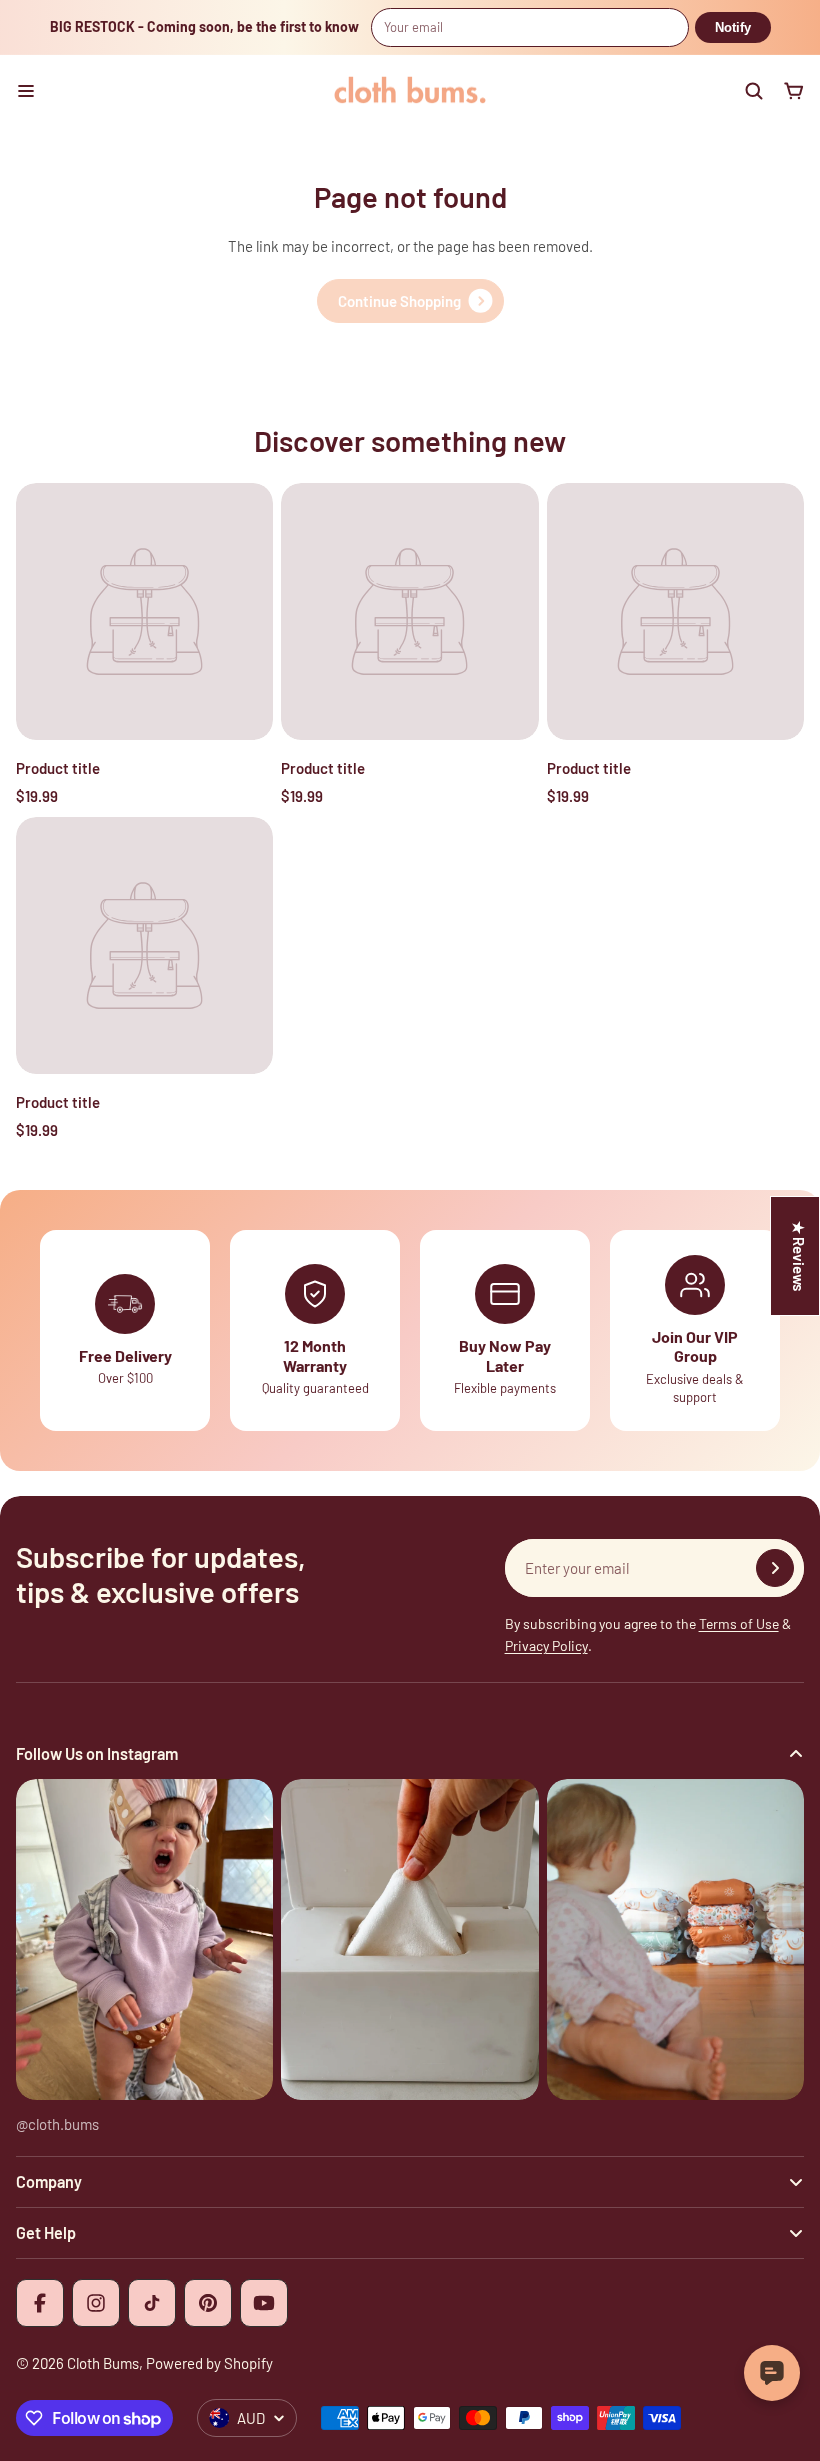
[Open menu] (26, 91)
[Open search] (754, 91)
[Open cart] (794, 91)
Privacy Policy (546, 1645)
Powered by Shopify (209, 2363)
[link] (410, 301)
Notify (733, 27)
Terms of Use (739, 1623)
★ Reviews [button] (799, 1256)
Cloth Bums (103, 2363)
